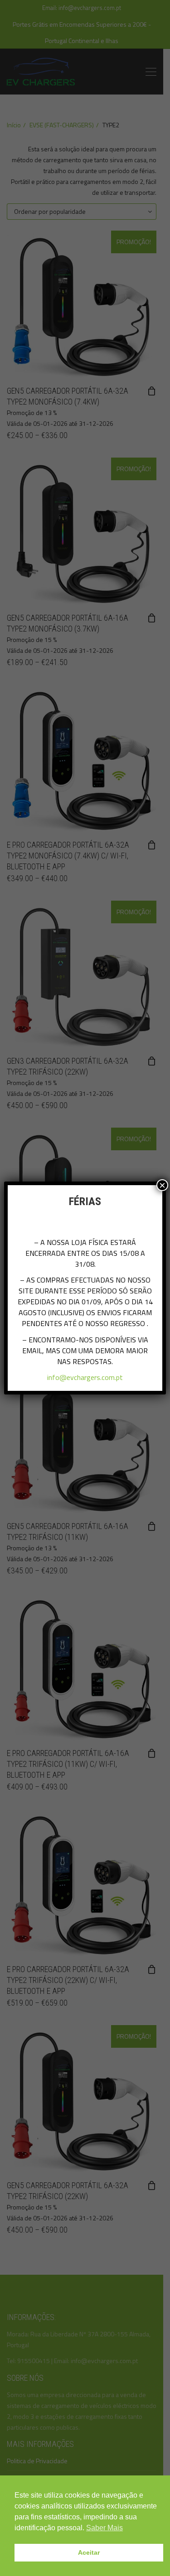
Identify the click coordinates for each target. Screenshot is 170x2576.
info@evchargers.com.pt (85, 1377)
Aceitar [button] (89, 2552)
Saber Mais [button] (104, 2528)
